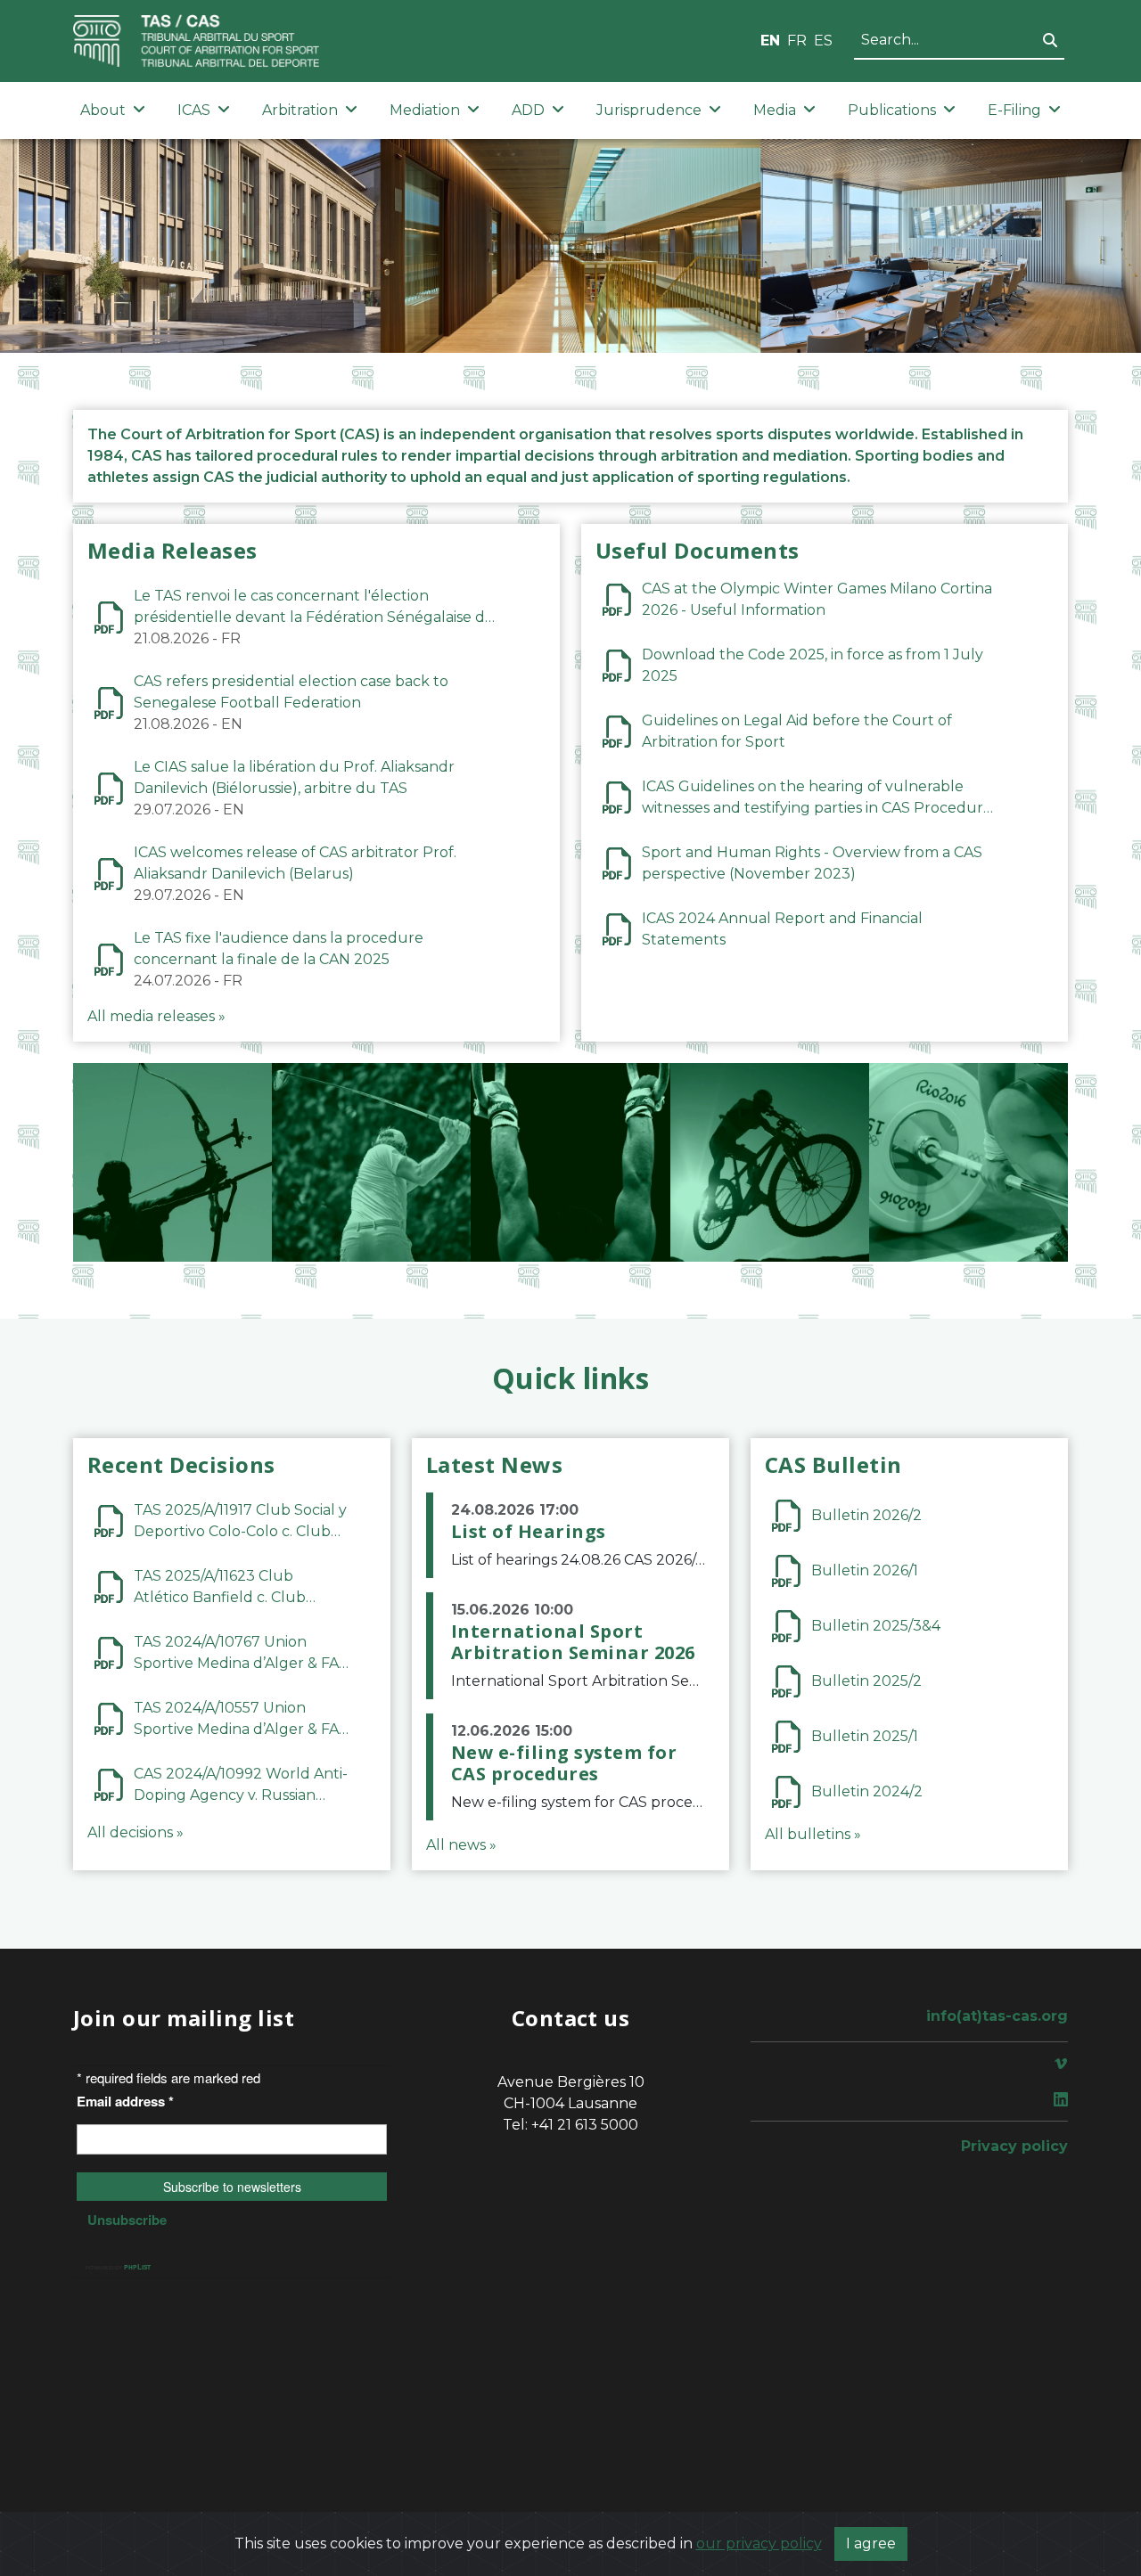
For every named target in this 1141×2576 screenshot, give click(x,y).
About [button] (103, 110)
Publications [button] (892, 110)
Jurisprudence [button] (649, 110)
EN (770, 41)
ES (823, 41)
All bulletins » (813, 1834)
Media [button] (775, 110)
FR (797, 41)
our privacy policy (759, 2543)
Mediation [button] (425, 110)
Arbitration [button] (300, 110)
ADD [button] (528, 110)
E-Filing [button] (1014, 110)
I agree (871, 2543)
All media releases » (156, 1016)
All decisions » (135, 1832)
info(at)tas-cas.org (997, 2016)
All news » (461, 1845)
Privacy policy (1014, 2146)
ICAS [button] (194, 110)
